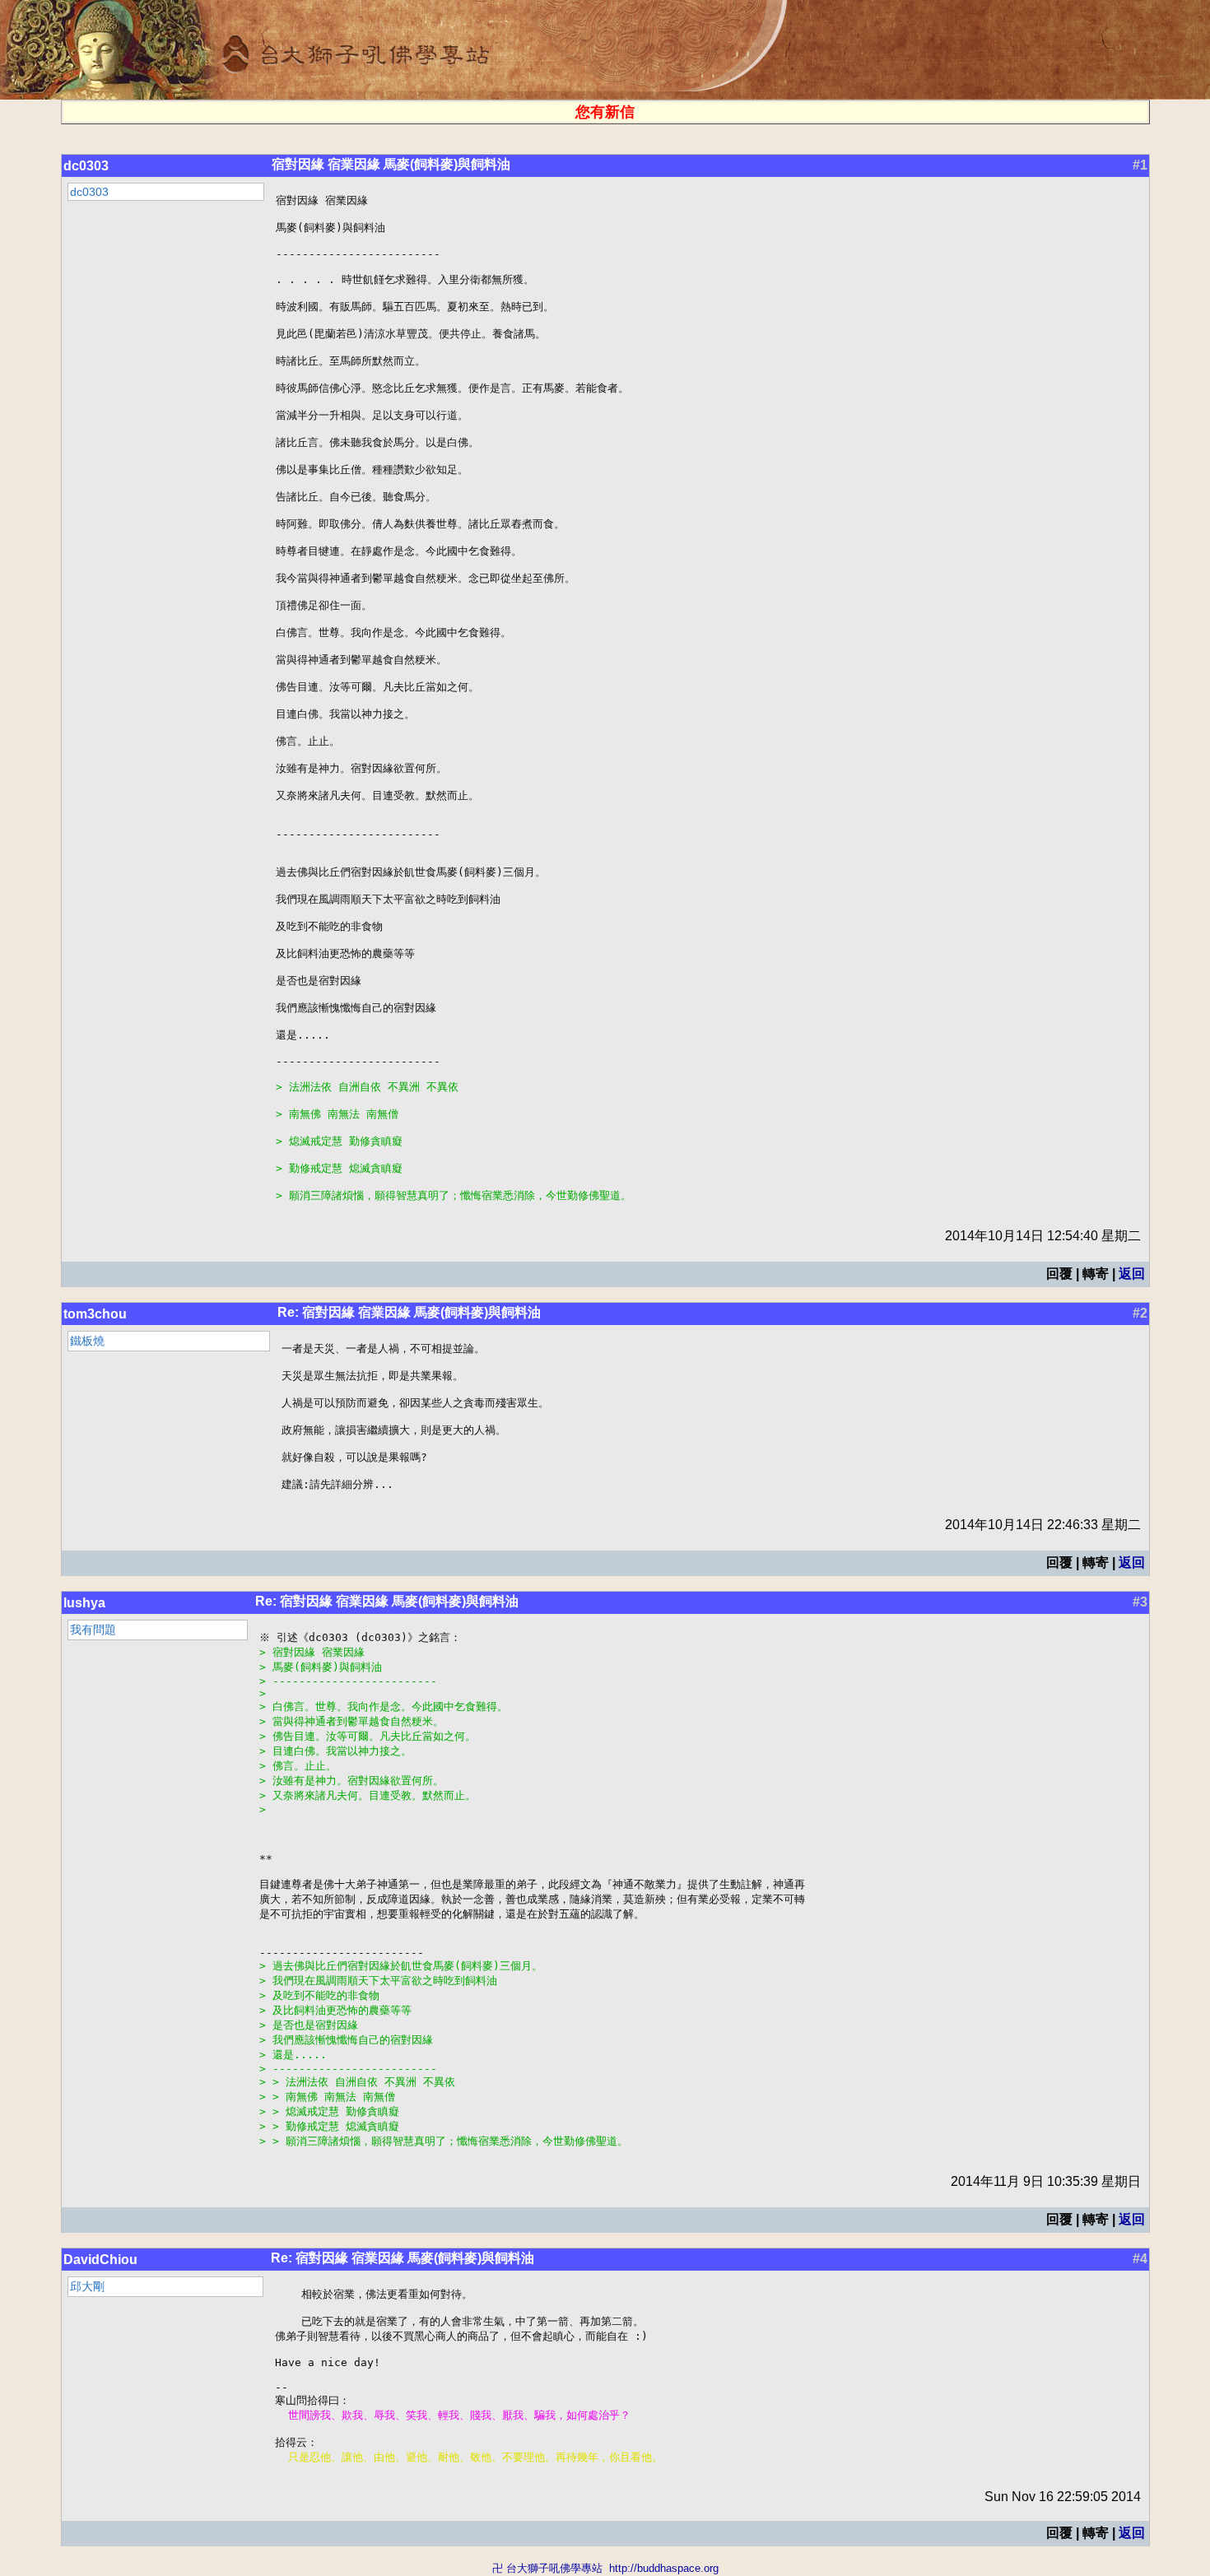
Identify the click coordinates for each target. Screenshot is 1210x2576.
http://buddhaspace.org (664, 2568)
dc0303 (86, 166)
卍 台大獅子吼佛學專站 (547, 2568)
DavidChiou (100, 2260)
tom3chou (95, 1314)
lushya (84, 1603)
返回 (1132, 1274)
